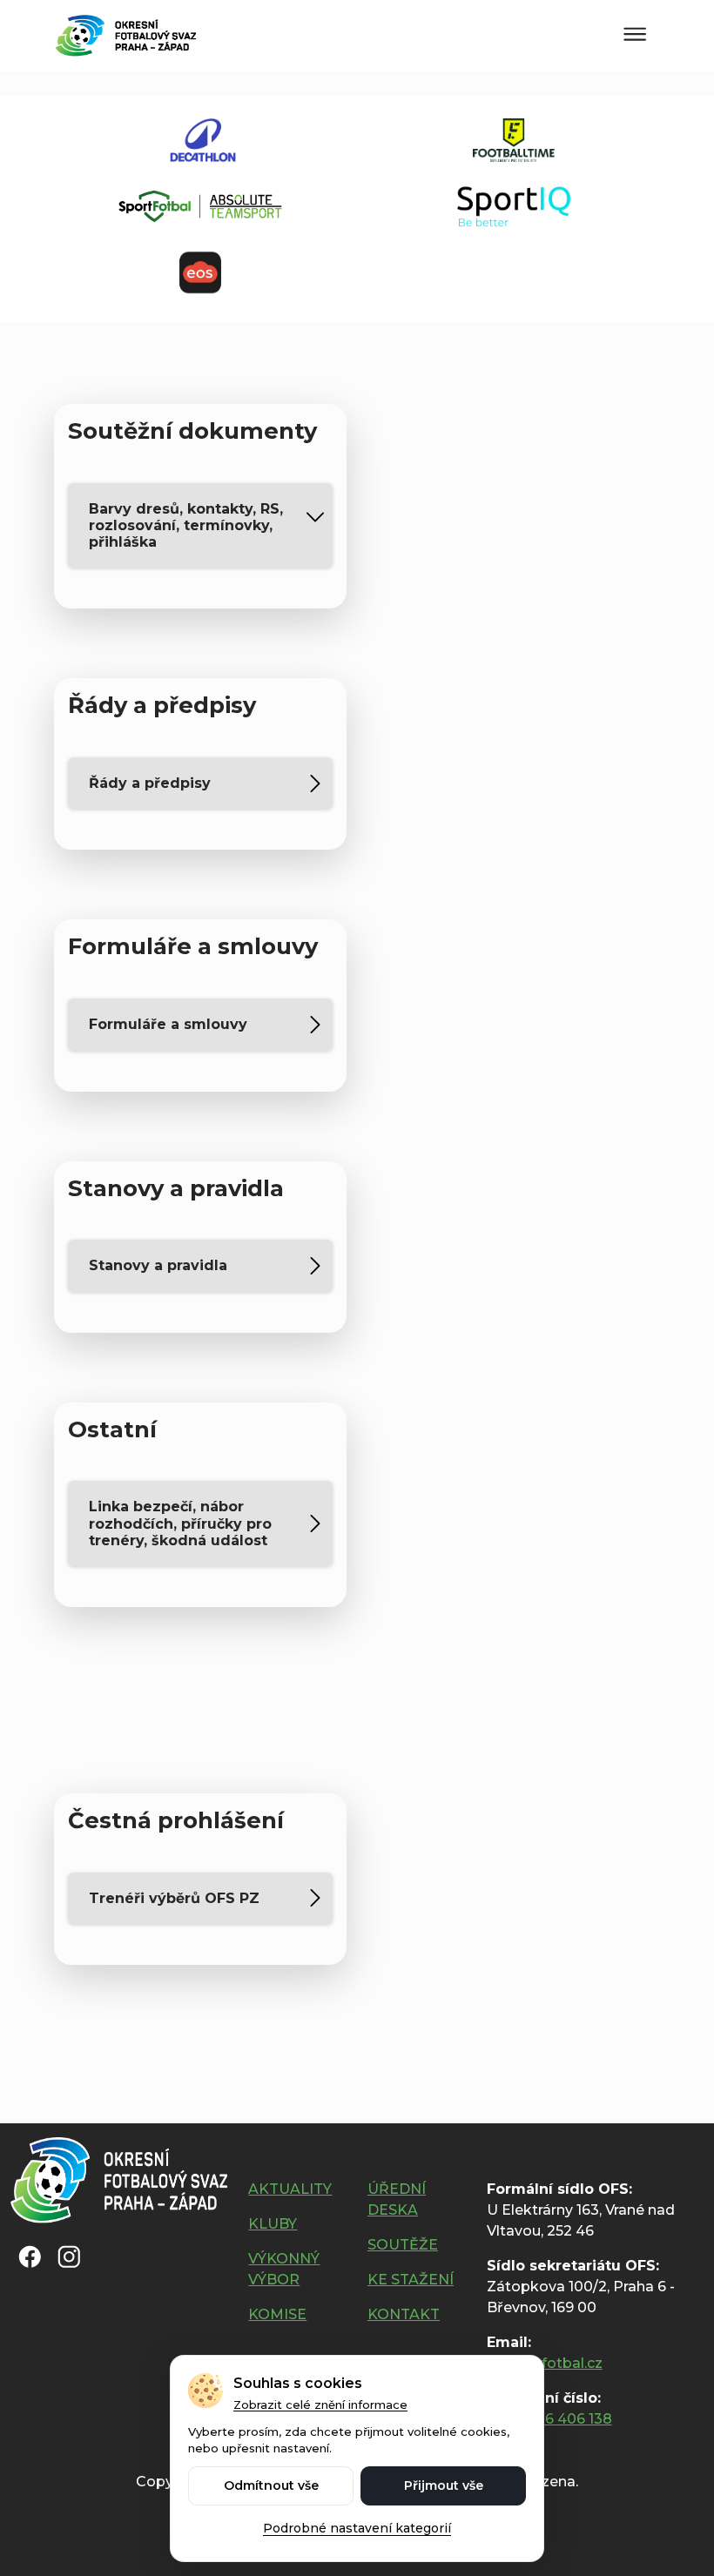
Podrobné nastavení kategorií (357, 2528)
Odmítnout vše (271, 2485)
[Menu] (635, 35)
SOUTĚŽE (403, 2245)
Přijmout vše (444, 2485)
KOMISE (277, 2314)
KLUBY (273, 2224)
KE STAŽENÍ (411, 2280)
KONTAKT (404, 2314)
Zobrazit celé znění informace (320, 2404)
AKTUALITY (290, 2189)
